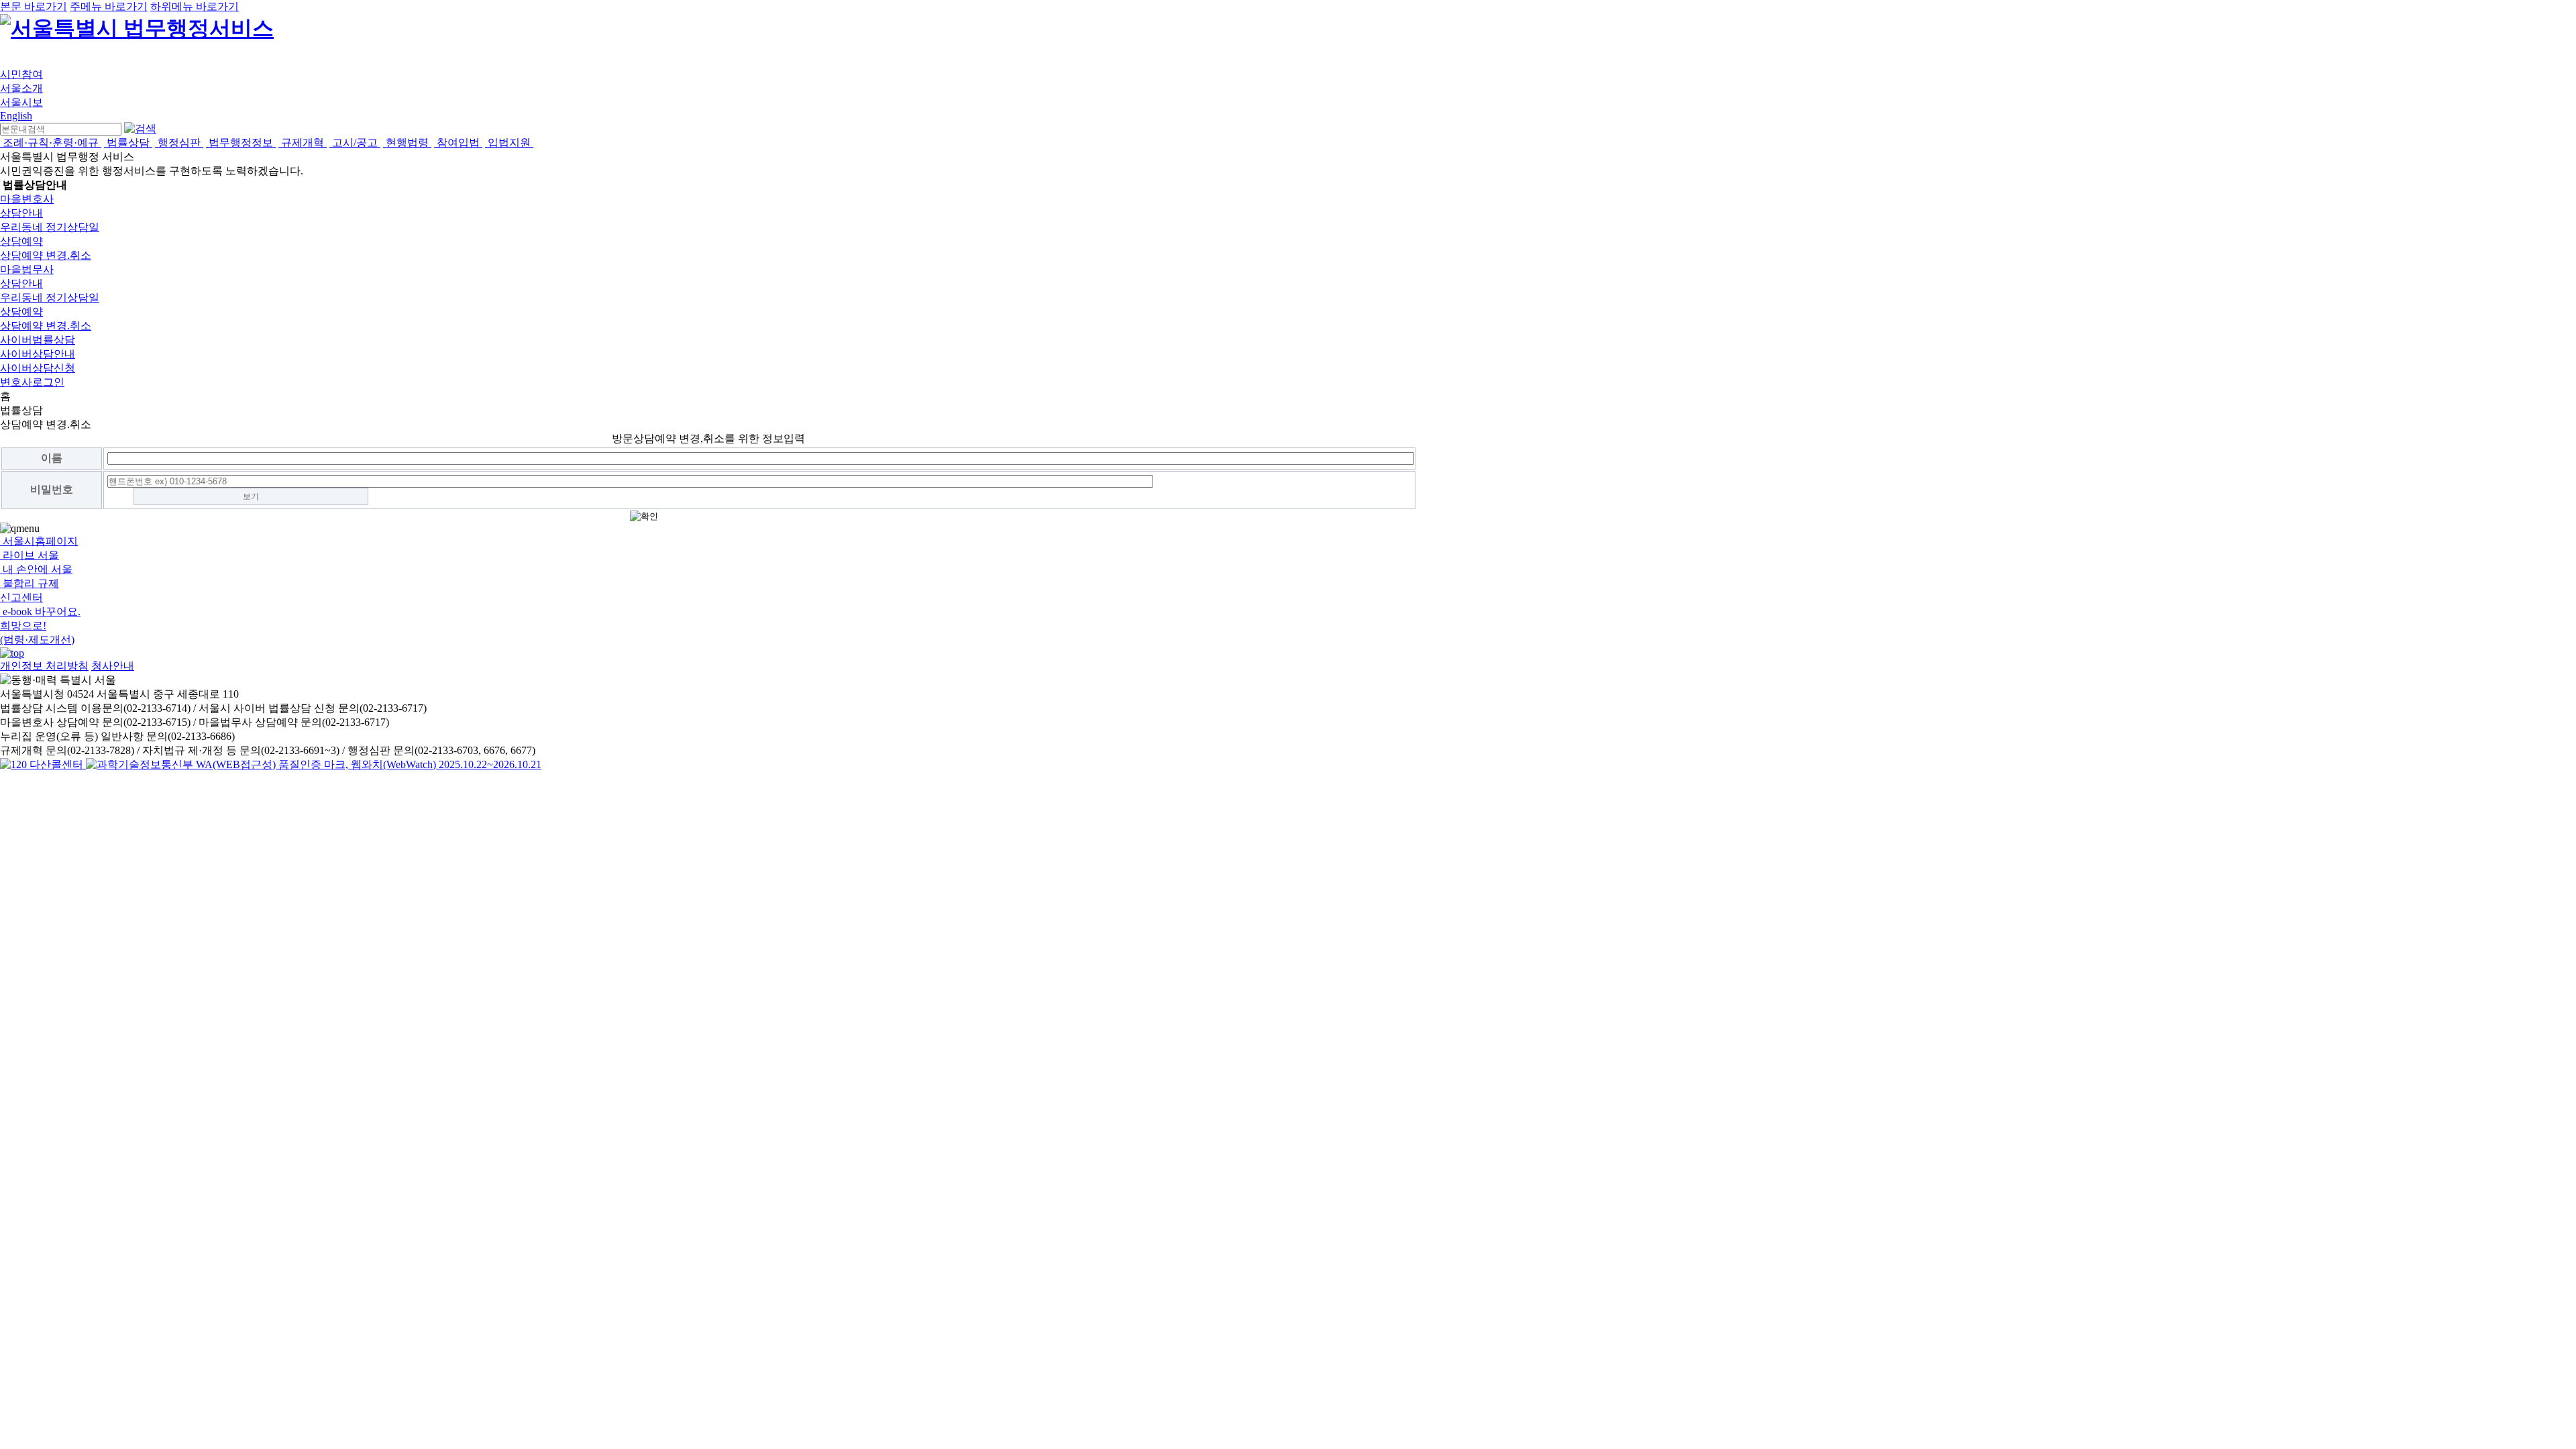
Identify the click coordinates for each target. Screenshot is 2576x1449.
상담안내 (21, 213)
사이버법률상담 (38, 340)
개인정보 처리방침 (44, 666)
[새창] (314, 764)
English (16, 116)
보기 (251, 496)
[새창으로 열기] (43, 764)
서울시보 (21, 102)
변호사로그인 (32, 382)
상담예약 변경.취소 (46, 255)
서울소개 (21, 88)
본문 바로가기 (34, 6)
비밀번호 (52, 489)
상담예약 (21, 241)
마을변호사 (27, 199)
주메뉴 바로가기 (109, 6)
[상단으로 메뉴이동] (12, 653)
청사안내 (113, 666)
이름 (52, 458)
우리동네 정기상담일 (50, 227)
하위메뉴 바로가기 (195, 6)
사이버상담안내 (38, 354)
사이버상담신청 (38, 368)
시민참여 (21, 74)
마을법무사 (27, 269)
